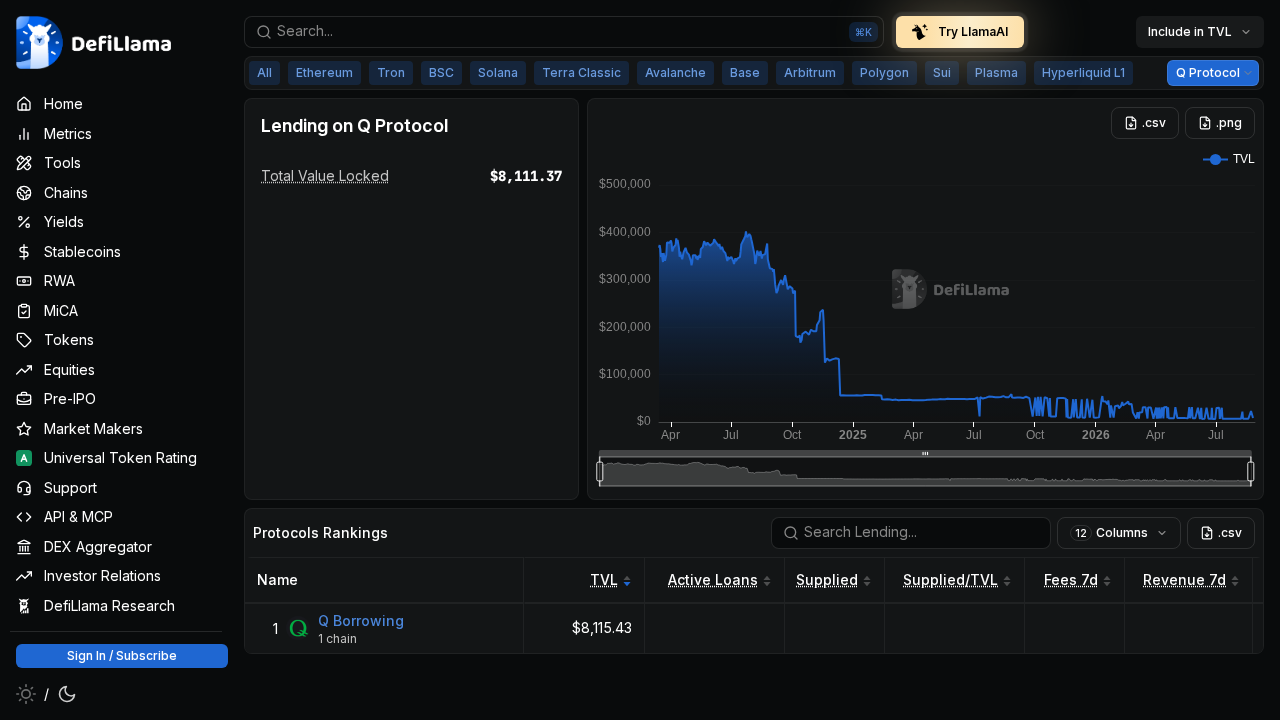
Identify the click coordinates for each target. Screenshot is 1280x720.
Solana (498, 72)
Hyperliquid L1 (1083, 72)
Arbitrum (810, 72)
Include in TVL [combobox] (1190, 31)
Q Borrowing (361, 619)
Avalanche (675, 72)
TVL (604, 579)
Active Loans (713, 579)
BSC (441, 72)
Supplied (827, 579)
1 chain (337, 637)
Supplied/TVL (950, 579)
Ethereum (324, 72)
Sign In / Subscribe (122, 655)
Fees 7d (1071, 579)
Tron (391, 72)
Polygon (884, 72)
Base (745, 72)
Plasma (996, 72)
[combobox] (564, 32)
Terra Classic (581, 72)
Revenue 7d (1184, 579)
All (264, 72)
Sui (942, 72)
